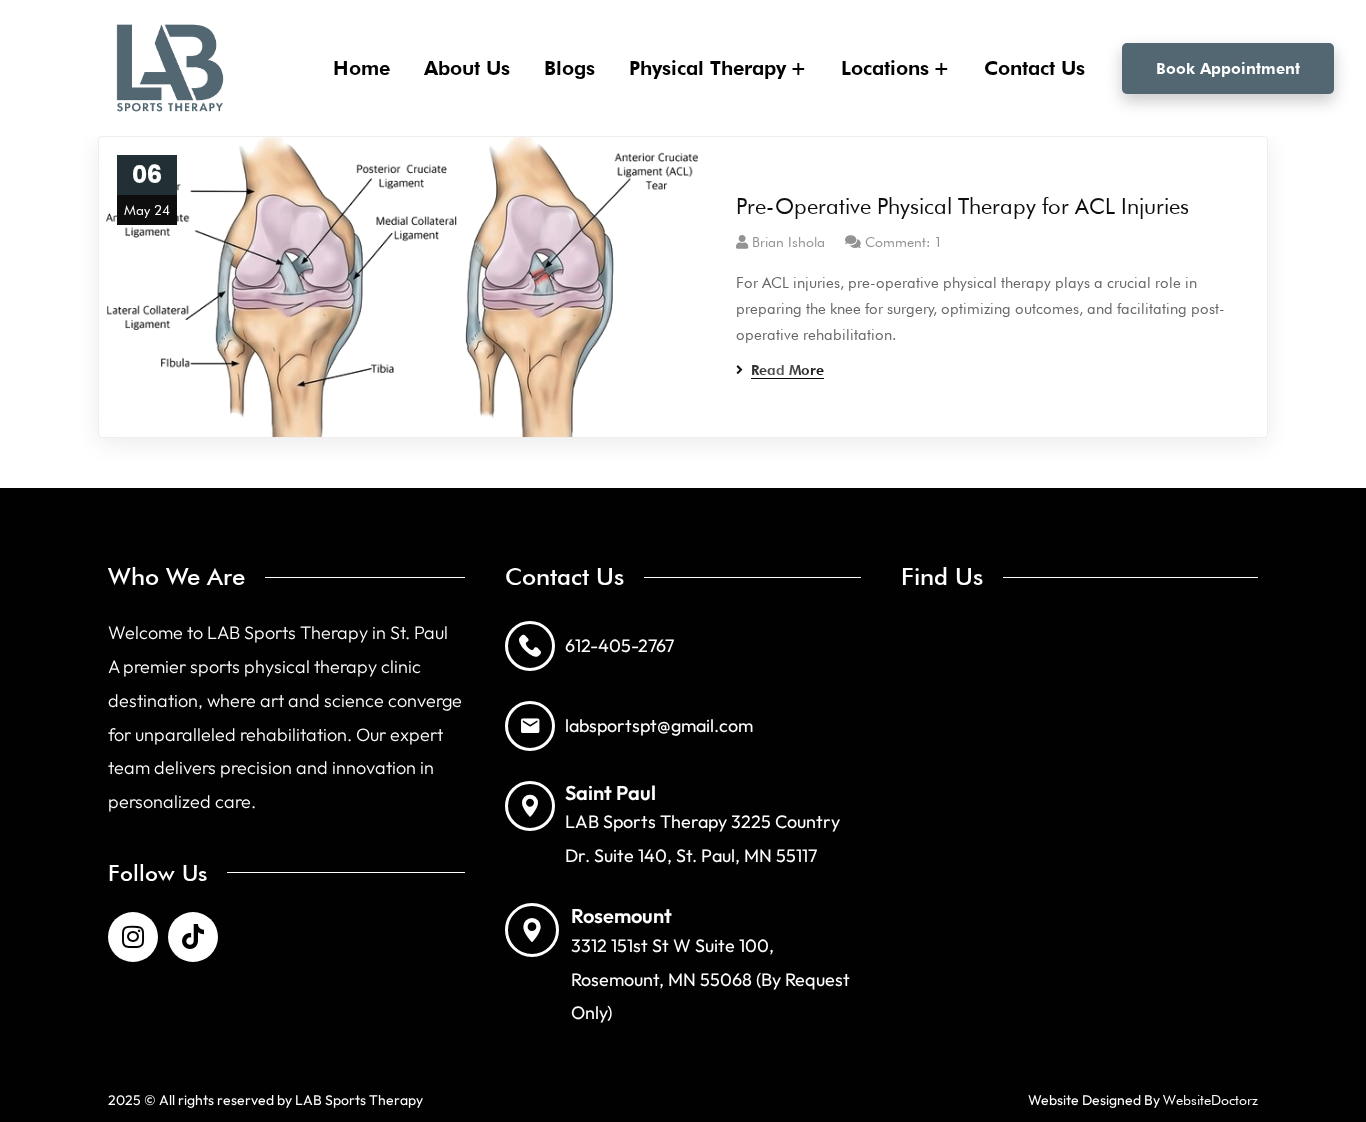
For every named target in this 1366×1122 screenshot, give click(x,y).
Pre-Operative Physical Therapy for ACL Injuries (962, 206)
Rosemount (621, 915)
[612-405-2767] (530, 646)
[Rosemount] (532, 930)
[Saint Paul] (530, 806)
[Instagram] (133, 937)
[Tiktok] (193, 937)
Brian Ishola (788, 242)
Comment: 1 (903, 242)
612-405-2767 (619, 645)
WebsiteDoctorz (1210, 1100)
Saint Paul (610, 792)
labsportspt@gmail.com (659, 725)
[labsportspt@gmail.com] (530, 726)
